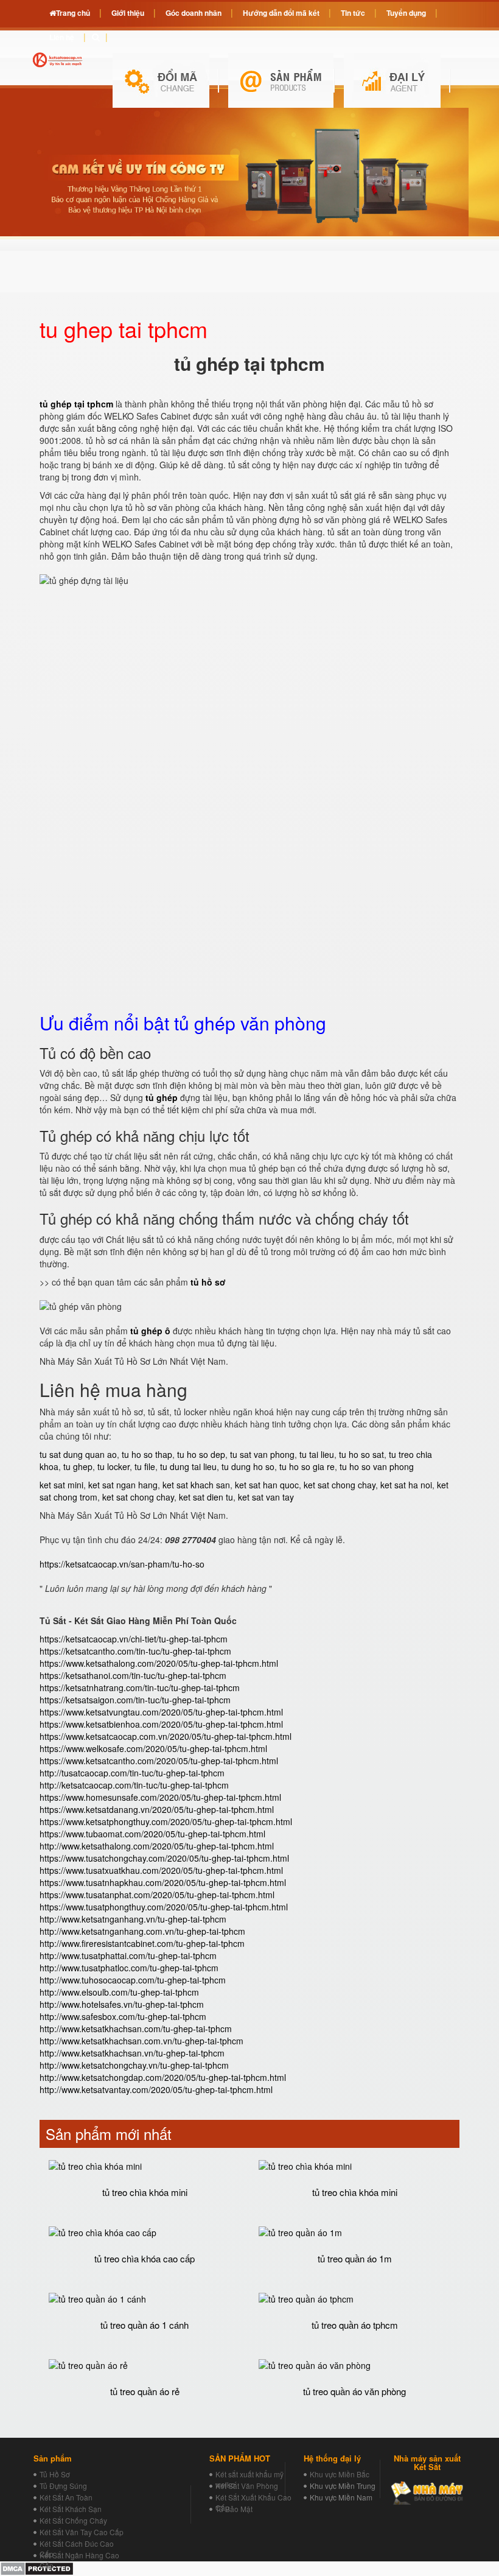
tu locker (113, 1466)
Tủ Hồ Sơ (55, 2474)
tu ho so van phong (377, 1466)
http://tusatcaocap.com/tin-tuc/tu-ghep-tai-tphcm (132, 1773)
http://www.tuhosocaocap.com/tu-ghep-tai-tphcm (133, 1980)
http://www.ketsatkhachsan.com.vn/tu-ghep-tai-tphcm (141, 2041)
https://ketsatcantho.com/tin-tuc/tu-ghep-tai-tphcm (135, 1651)
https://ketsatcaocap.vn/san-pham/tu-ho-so (122, 1564)
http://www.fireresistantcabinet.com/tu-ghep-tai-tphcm (142, 1943)
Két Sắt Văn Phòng (247, 2486)
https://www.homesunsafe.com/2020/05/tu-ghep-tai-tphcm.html (160, 1797)
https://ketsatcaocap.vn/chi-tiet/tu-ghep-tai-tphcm (134, 1639)
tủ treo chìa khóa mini (145, 2192)
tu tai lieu (317, 1454)
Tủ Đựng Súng (63, 2486)
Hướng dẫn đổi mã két (281, 13)
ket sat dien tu (206, 1497)
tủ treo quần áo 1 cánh (145, 2325)
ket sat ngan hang (123, 1485)
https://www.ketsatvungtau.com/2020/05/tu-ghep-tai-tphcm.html (161, 1712)
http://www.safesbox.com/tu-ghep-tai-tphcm (123, 2016)
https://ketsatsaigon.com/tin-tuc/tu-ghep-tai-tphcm (135, 1700)
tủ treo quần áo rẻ (145, 2391)
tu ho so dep (201, 1454)
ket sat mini (61, 1485)
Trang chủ (73, 13)
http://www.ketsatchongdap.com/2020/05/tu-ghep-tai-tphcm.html (163, 2077)
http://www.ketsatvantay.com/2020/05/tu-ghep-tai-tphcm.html (156, 2089)
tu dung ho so (248, 1466)
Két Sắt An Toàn (66, 2497)
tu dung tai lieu (188, 1466)
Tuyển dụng (406, 13)
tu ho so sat (361, 1454)
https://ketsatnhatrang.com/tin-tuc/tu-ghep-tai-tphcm (140, 1687)
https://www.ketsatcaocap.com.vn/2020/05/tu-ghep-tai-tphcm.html (166, 1736)
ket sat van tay (266, 1497)
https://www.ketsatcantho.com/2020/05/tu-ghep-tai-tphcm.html (159, 1761)
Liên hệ (62, 37)
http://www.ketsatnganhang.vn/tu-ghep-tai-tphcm (133, 1919)
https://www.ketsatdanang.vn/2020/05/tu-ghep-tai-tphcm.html (157, 1809)
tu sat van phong (262, 1454)
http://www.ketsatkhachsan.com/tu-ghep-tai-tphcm (136, 2029)
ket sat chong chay (340, 1485)
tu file (145, 1466)
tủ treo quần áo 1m (355, 2258)
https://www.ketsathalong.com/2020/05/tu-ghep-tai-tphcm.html (159, 1663)
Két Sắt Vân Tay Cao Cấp (82, 2532)
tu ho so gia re (307, 1466)
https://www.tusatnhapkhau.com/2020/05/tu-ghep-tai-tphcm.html (163, 1882)
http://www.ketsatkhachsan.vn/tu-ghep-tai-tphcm (132, 2053)
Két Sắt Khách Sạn (71, 2509)
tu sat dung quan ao (78, 1454)
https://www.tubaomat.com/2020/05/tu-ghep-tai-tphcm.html (152, 1834)
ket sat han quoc (267, 1485)
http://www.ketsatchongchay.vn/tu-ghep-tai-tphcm (134, 2065)
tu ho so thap (147, 1454)
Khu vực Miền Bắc (340, 2474)
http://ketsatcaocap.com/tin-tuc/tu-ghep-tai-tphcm (134, 1785)
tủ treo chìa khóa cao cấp (145, 2258)
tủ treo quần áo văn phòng (354, 2391)
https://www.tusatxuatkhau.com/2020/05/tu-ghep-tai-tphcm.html (161, 1870)
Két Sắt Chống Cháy (73, 2520)
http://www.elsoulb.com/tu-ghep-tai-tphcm (119, 1992)
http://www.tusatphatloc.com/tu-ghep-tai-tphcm (129, 1968)
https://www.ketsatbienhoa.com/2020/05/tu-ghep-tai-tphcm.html (161, 1724)
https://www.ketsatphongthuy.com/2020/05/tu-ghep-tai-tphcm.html (166, 1821)
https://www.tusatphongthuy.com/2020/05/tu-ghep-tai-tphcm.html (164, 1907)
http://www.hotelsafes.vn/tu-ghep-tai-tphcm (122, 2004)
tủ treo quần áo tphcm (355, 2325)
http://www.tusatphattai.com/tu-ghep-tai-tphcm (128, 1955)
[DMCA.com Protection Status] (37, 2567)
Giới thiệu (128, 13)
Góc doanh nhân (194, 13)
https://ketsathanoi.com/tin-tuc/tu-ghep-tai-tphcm (133, 1675)
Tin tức (353, 13)
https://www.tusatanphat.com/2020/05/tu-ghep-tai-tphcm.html (157, 1895)
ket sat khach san (196, 1485)
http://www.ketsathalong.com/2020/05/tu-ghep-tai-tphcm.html (157, 1846)
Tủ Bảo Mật (234, 2509)
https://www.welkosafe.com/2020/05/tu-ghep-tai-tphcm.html (153, 1748)
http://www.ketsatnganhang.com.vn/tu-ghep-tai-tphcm (142, 1931)
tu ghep (78, 1466)
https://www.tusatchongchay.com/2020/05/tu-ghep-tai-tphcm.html (164, 1858)
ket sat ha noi (406, 1485)
